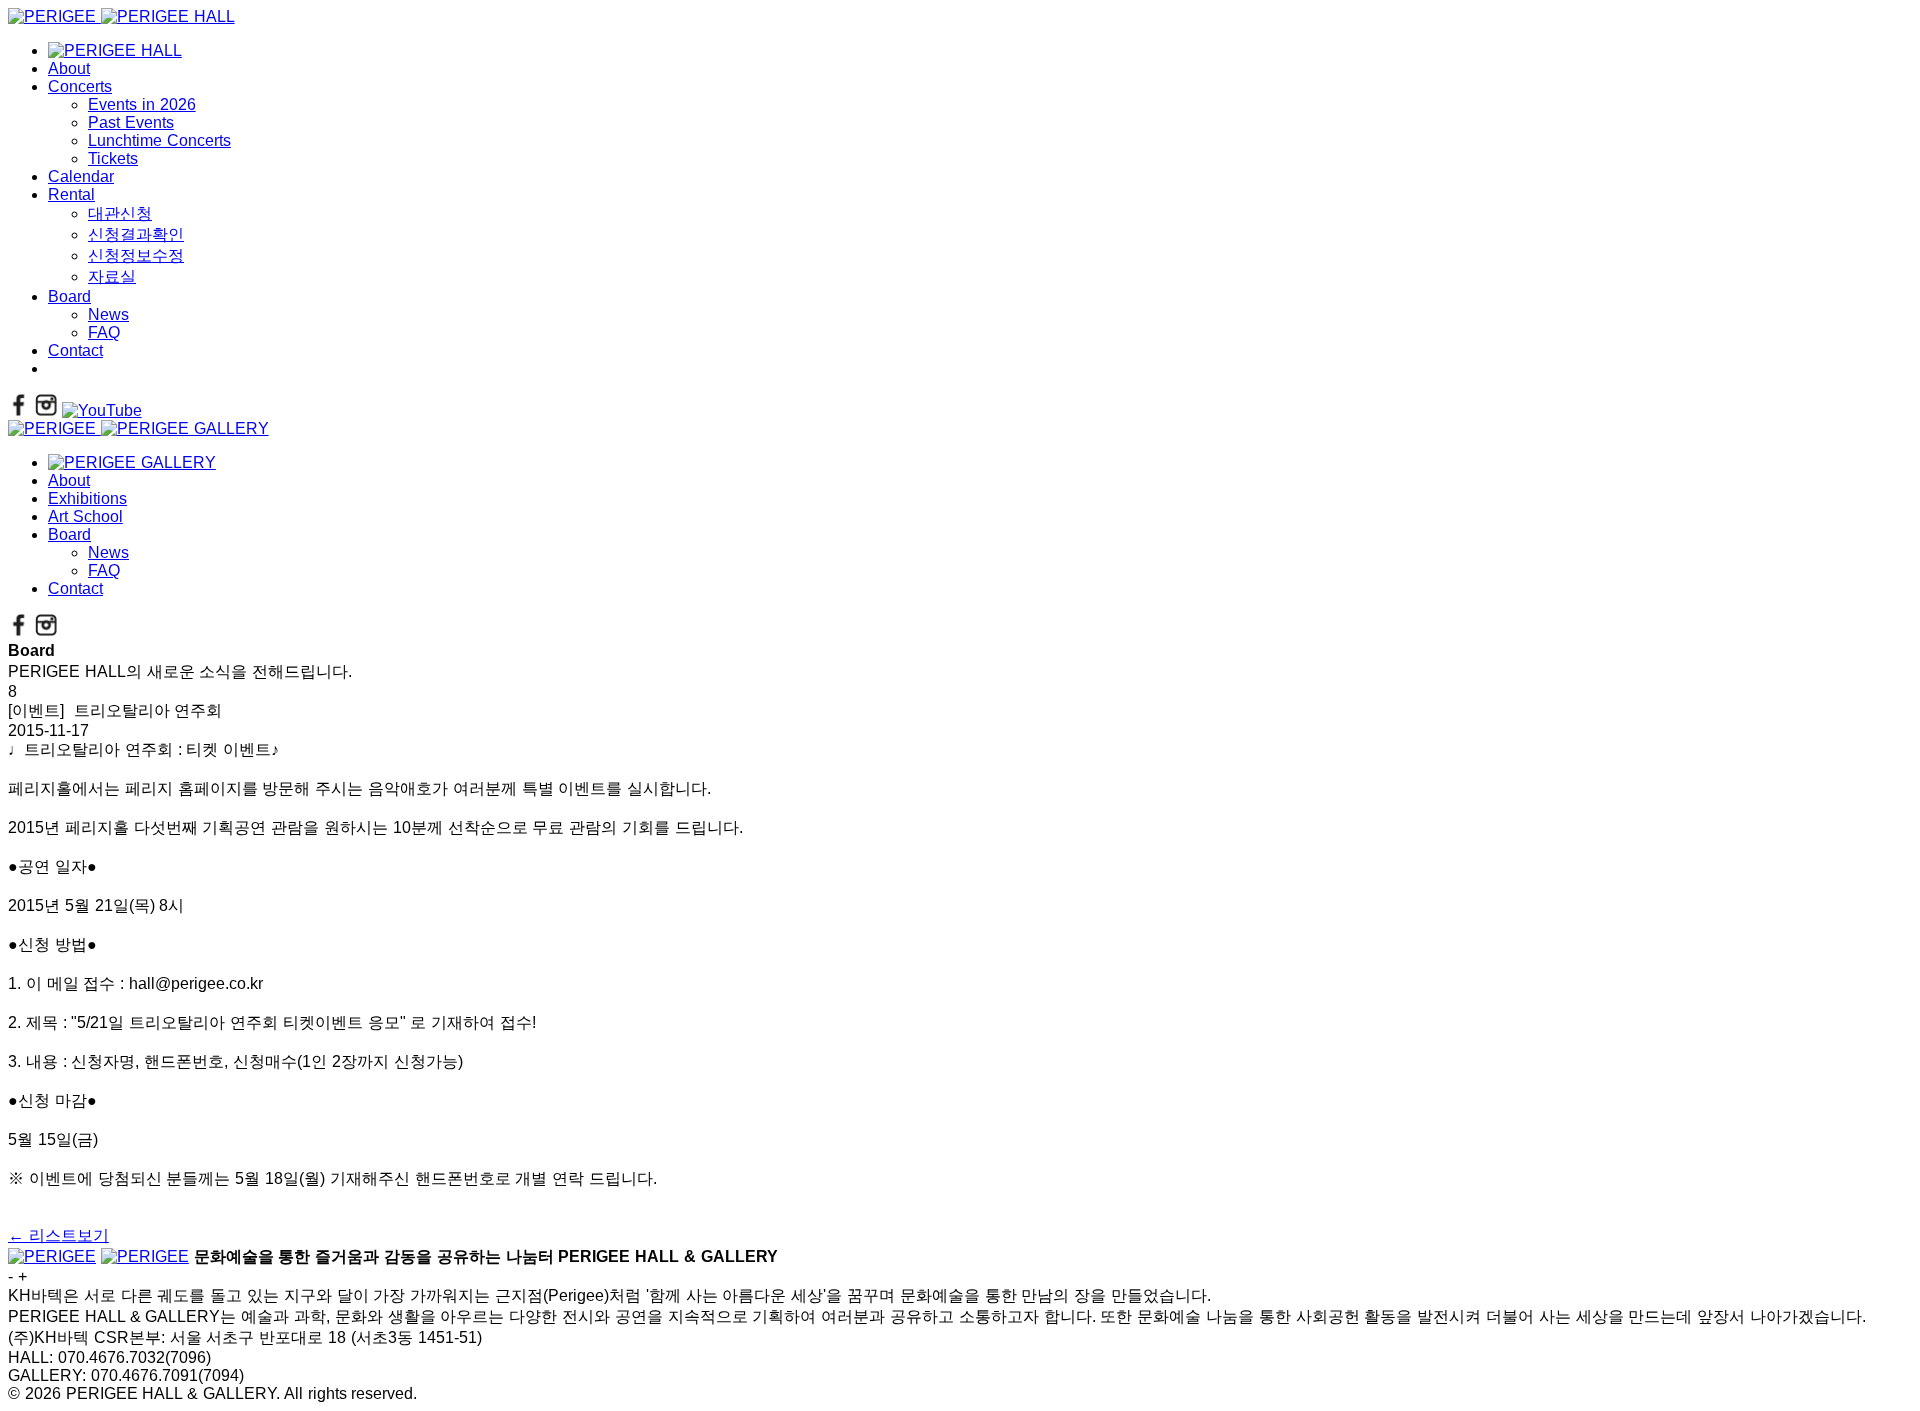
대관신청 (120, 213)
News (108, 314)
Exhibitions (87, 498)
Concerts (80, 86)
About (69, 68)
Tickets (113, 158)
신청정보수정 (136, 255)
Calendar (81, 176)
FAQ (104, 332)
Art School (85, 516)
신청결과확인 (136, 234)
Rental (71, 194)
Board (69, 296)
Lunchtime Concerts (159, 140)
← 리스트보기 (58, 1235)
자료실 (112, 276)
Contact (75, 350)
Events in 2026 (142, 104)
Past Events (131, 122)
